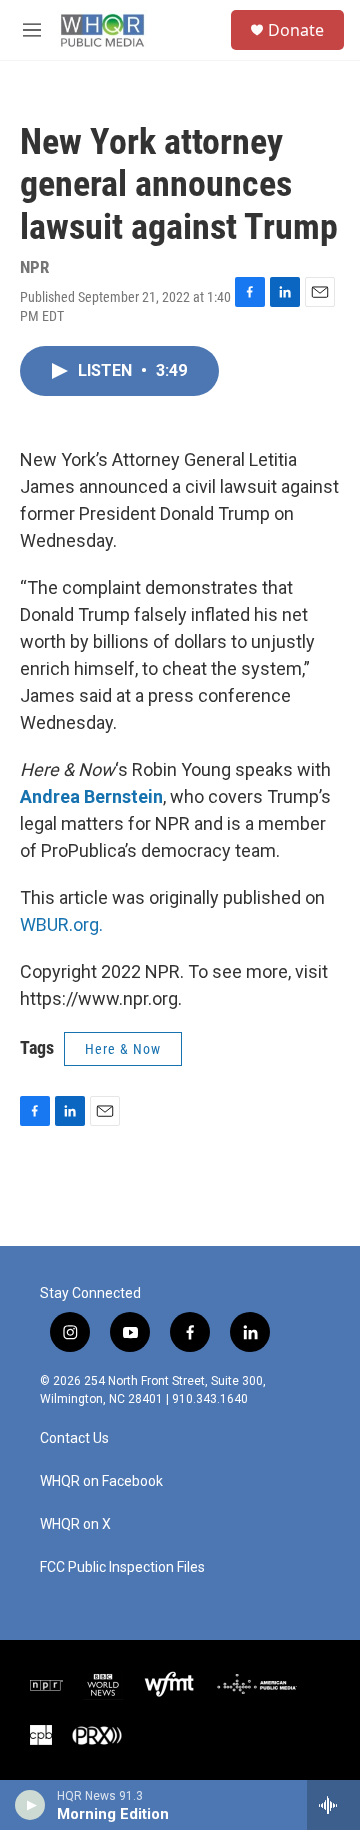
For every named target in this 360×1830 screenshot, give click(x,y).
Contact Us (74, 1438)
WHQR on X (75, 1524)
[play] (30, 1805)
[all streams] (333, 1805)
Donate (296, 30)
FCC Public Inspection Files (122, 1567)
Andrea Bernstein (91, 796)
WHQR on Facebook (101, 1481)
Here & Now (123, 1049)
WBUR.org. (61, 924)
